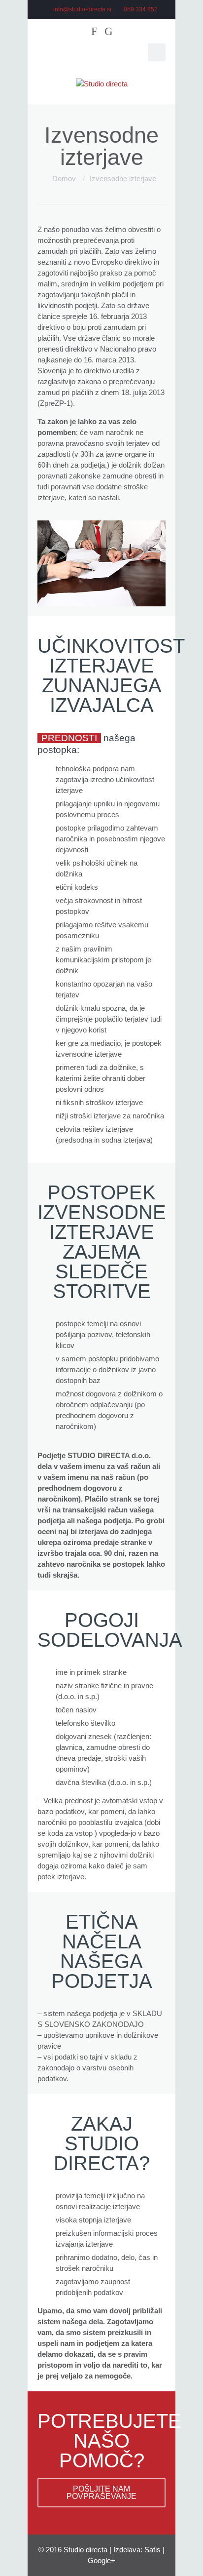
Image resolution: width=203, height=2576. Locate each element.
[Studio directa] (101, 84)
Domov (64, 178)
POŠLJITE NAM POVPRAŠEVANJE (101, 2493)
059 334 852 (141, 9)
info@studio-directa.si (82, 9)
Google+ (101, 2560)
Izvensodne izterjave (123, 178)
